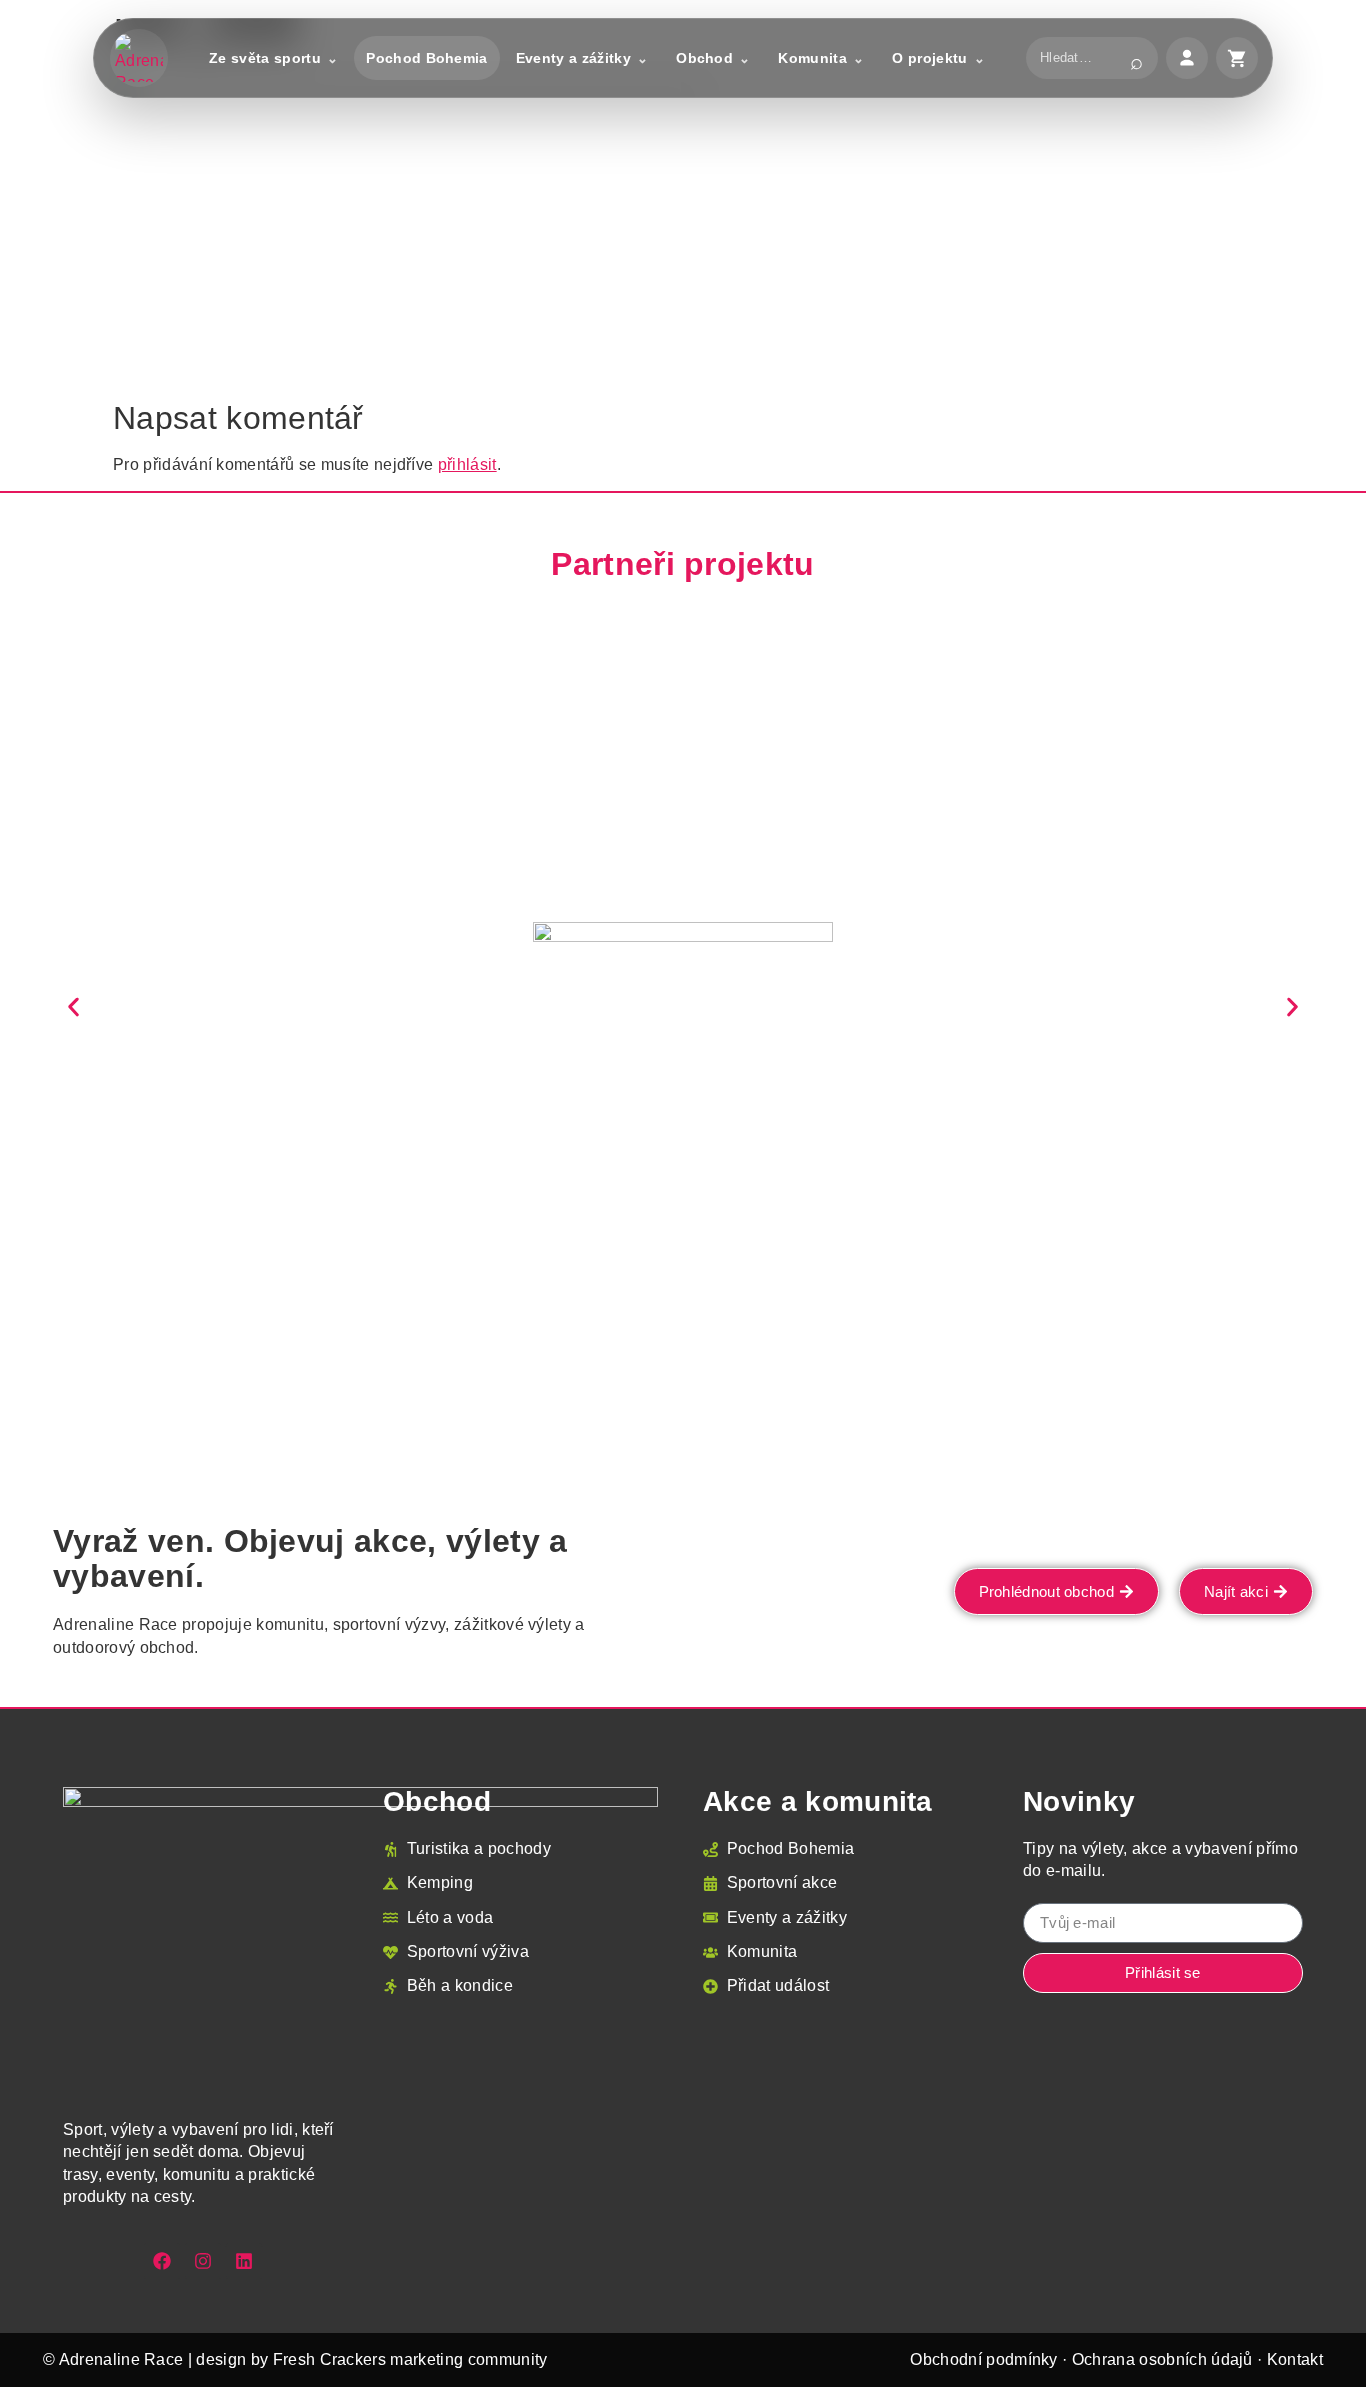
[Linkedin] (244, 2261)
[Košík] (1237, 58)
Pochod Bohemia (426, 58)
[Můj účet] (1187, 58)
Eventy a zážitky (573, 58)
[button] (73, 1006)
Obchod (704, 58)
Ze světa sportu (265, 58)
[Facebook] (162, 2261)
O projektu (929, 58)
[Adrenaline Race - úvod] (139, 58)
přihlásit (467, 464)
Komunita (812, 58)
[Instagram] (203, 2261)
